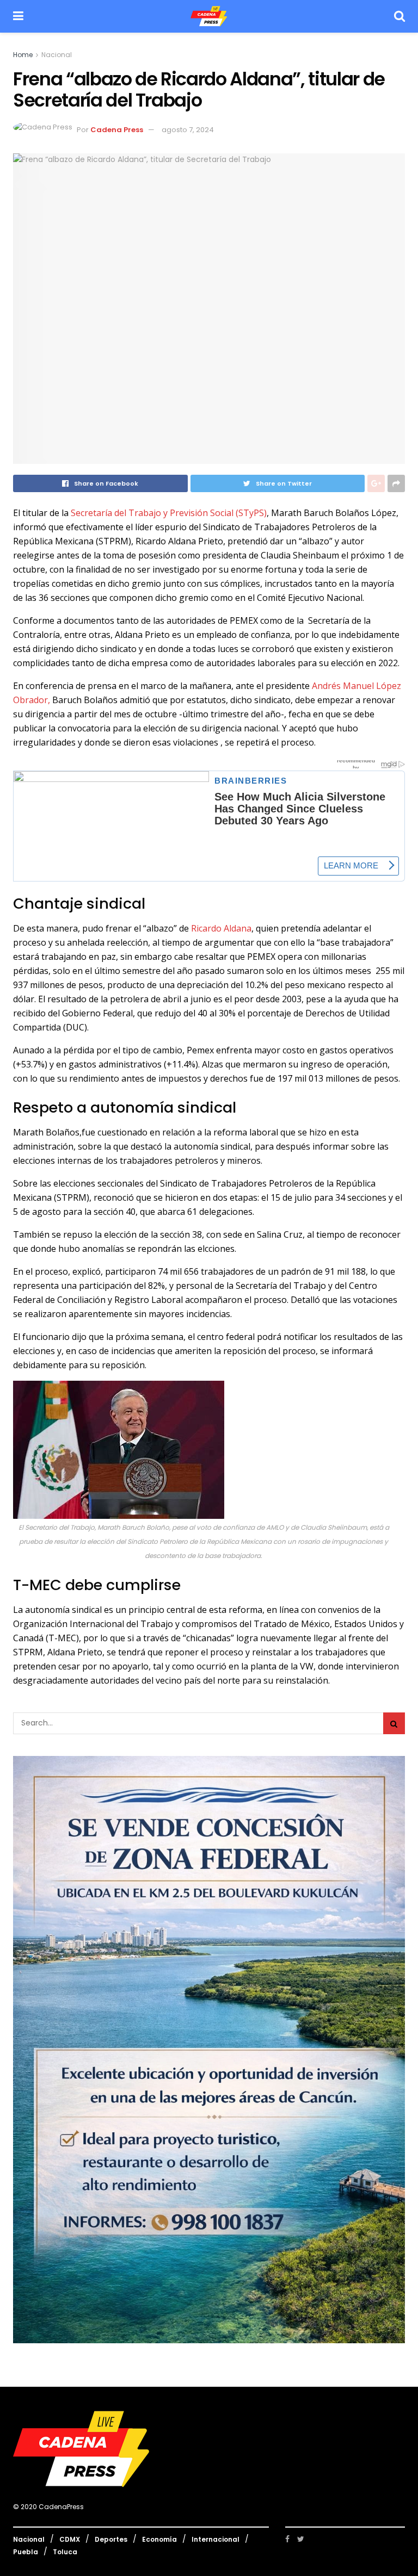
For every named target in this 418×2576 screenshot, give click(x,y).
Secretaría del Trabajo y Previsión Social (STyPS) (169, 513)
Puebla (26, 2552)
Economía (159, 2539)
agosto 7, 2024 (188, 130)
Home (23, 55)
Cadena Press (117, 130)
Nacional (57, 55)
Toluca (65, 2552)
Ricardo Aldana (221, 928)
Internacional (216, 2539)
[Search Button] (394, 1723)
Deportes (111, 2539)
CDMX (70, 2539)
